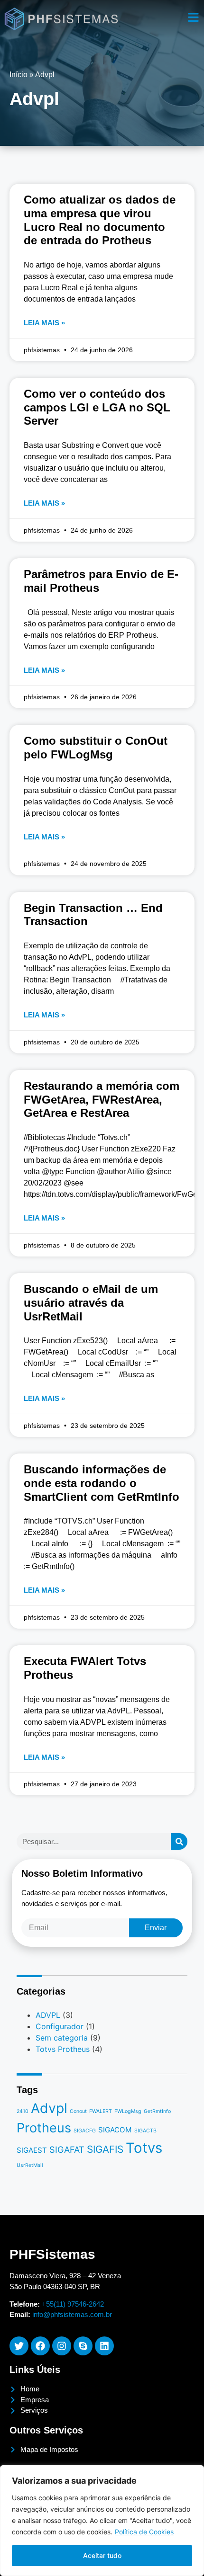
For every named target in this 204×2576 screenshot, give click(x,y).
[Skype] (83, 2346)
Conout (78, 2111)
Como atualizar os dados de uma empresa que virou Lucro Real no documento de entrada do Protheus (100, 220)
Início (19, 75)
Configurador (60, 2026)
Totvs (144, 2148)
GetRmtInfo (157, 2111)
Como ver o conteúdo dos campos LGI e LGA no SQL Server (97, 407)
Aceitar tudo (102, 2555)
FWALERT (101, 2111)
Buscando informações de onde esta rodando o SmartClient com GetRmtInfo (102, 1483)
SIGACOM (115, 2130)
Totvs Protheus (63, 2049)
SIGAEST (32, 2150)
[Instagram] (62, 2346)
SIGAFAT (67, 2149)
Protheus (44, 2128)
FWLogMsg (128, 2111)
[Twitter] (19, 2346)
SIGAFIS (105, 2149)
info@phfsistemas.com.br (72, 2314)
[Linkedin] (104, 2346)
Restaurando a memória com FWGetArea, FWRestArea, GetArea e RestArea (102, 1100)
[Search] (179, 1841)
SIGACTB (145, 2131)
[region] (102, 2521)
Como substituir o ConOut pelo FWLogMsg (96, 748)
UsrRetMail (30, 2165)
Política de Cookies (144, 2532)
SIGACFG (85, 2131)
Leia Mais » (44, 323)
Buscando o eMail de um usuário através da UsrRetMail (91, 1303)
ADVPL (48, 2015)
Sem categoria (62, 2038)
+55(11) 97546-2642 (73, 2304)
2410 (23, 2111)
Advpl (49, 2108)
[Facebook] (40, 2346)
